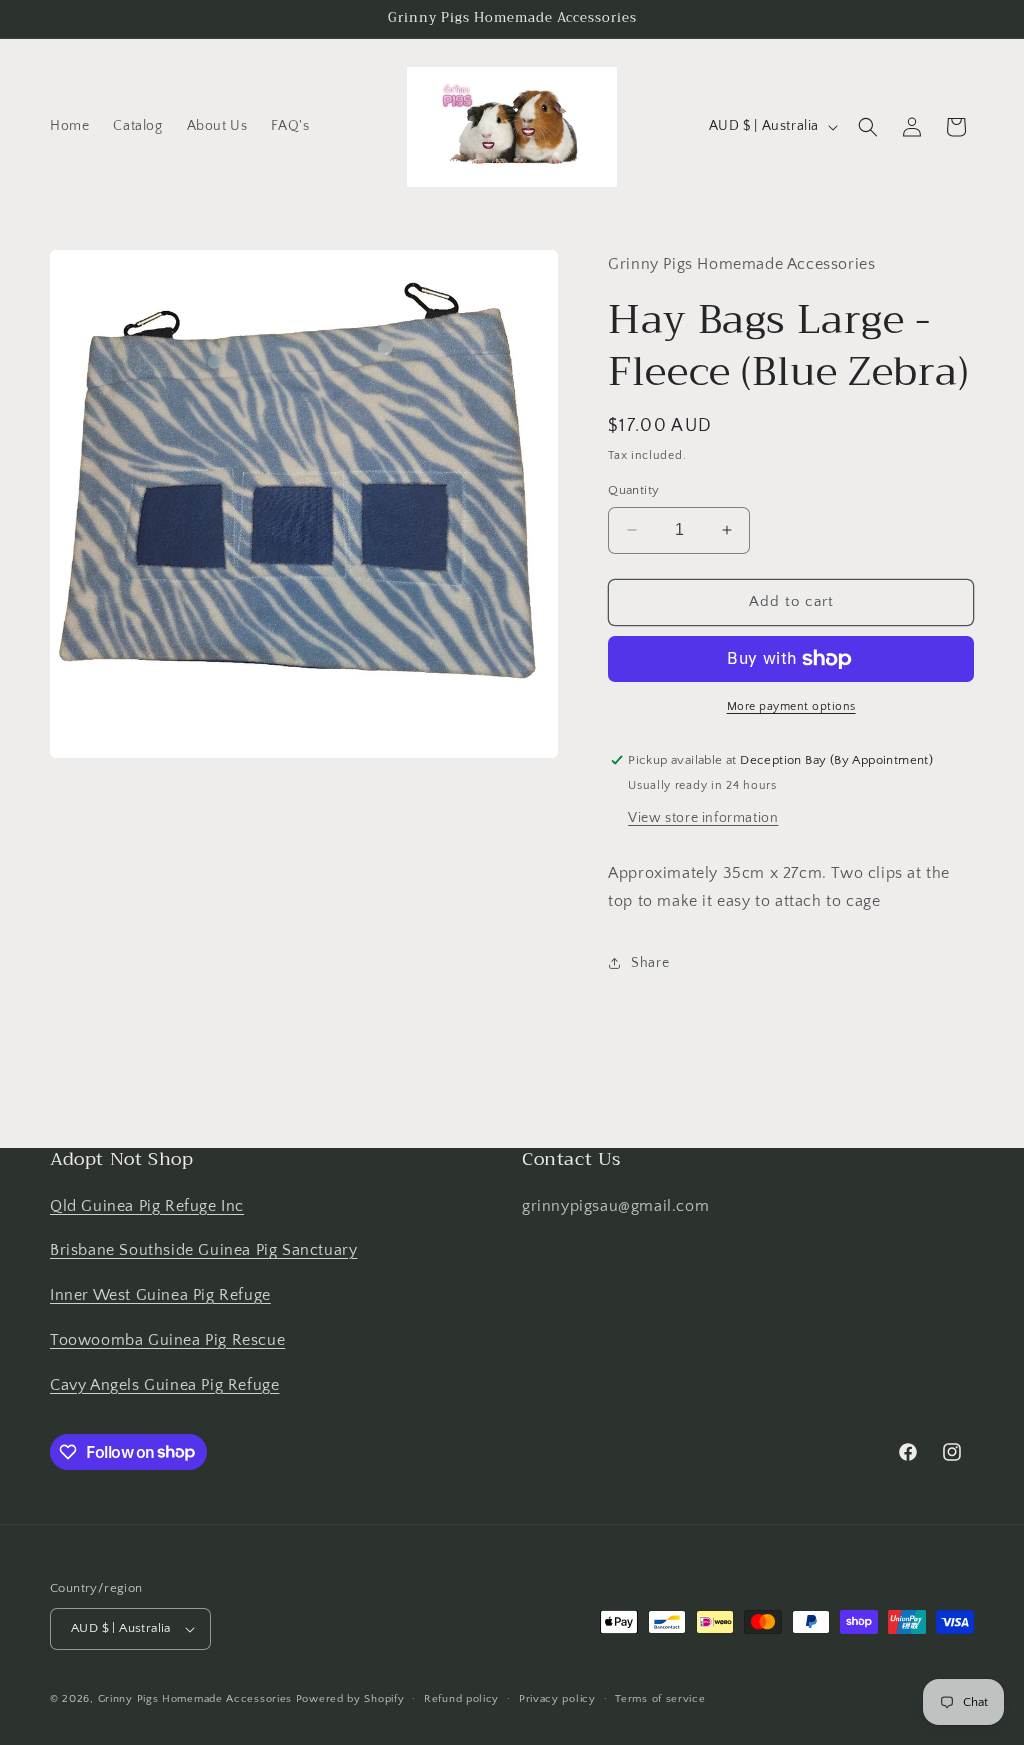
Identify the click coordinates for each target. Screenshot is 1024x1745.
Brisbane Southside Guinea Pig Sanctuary (203, 1250)
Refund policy (461, 1699)
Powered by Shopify (350, 1699)
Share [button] (650, 963)
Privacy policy (557, 1699)
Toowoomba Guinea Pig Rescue (167, 1340)
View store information (703, 818)
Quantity (633, 490)
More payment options (791, 706)
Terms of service (660, 1699)
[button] (868, 127)
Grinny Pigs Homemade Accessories (195, 1699)
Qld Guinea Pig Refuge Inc (147, 1206)
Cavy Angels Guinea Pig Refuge (164, 1385)
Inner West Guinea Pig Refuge (160, 1295)
